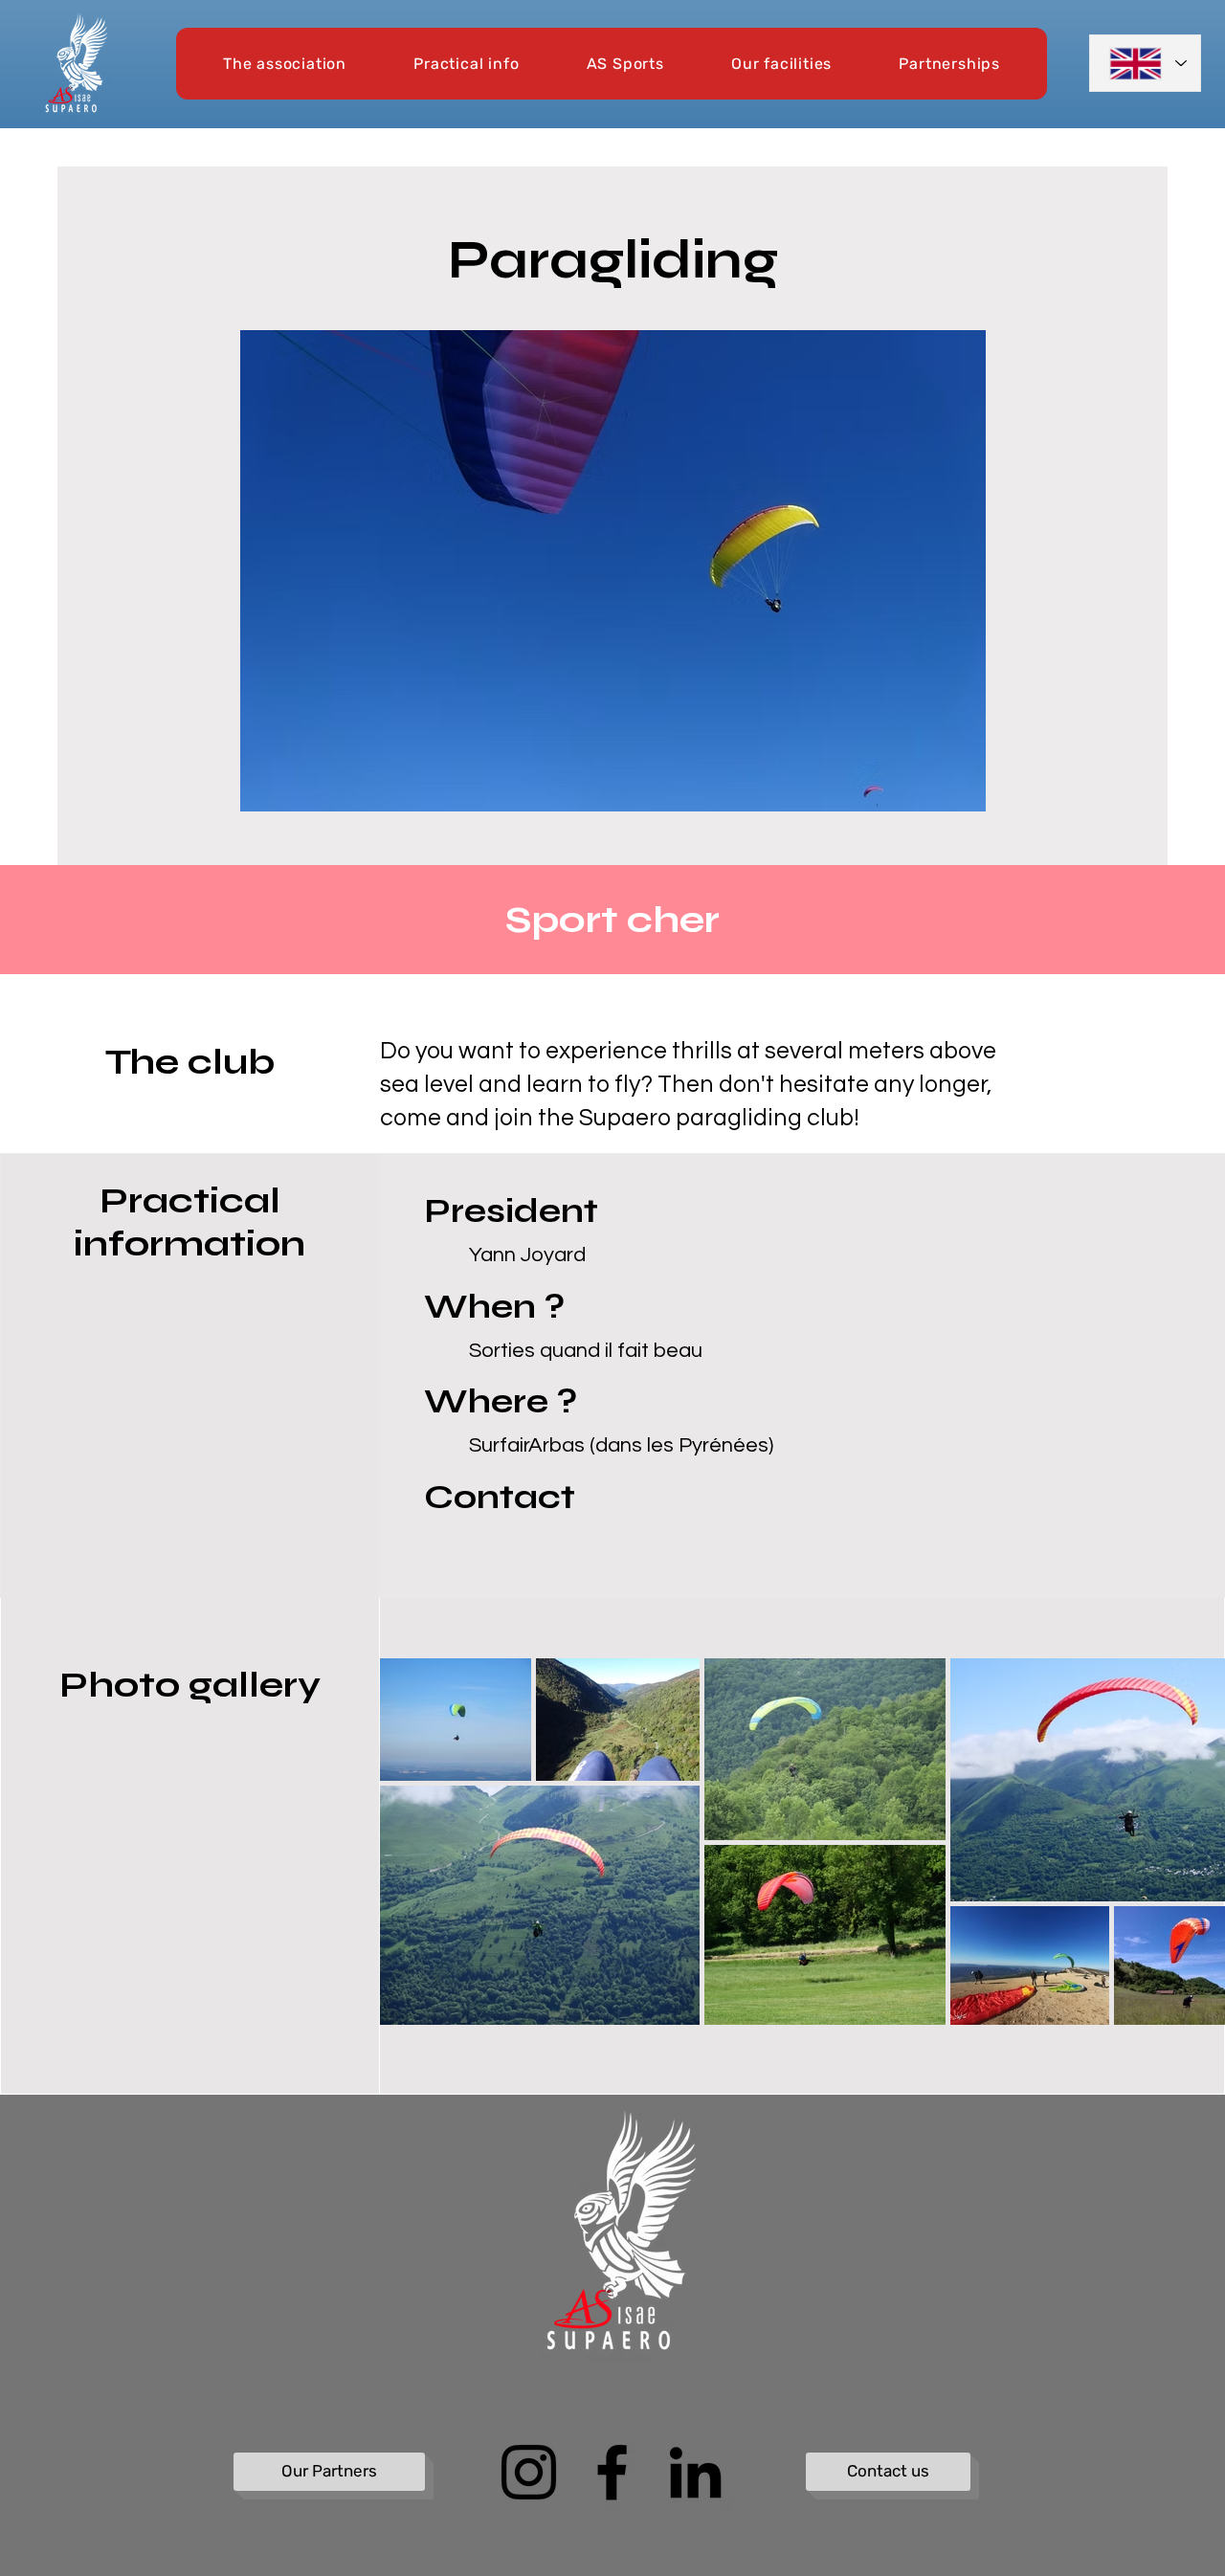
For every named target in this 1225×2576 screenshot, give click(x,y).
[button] (285, 64)
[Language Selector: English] (1145, 63)
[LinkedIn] (695, 2472)
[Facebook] (612, 2472)
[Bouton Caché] (246, 2140)
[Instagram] (529, 2472)
